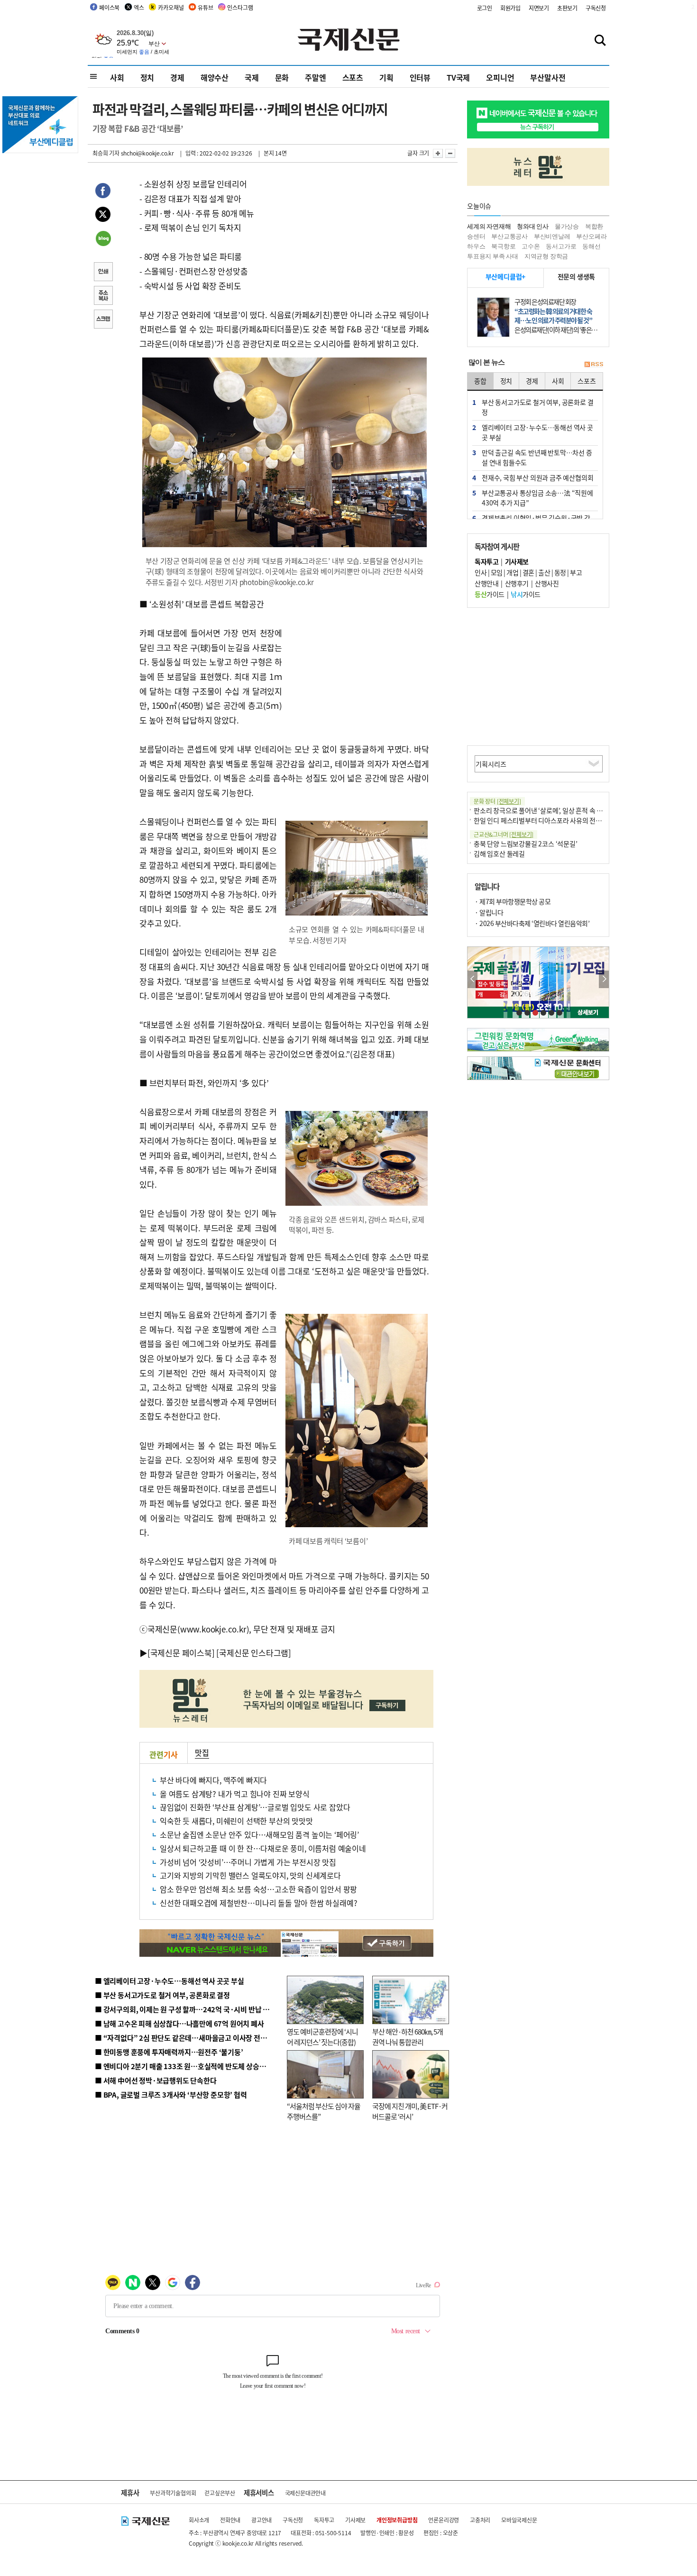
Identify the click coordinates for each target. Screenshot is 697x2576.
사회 (117, 77)
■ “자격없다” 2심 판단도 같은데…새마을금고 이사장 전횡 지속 (188, 2038)
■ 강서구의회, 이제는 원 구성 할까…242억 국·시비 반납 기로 (185, 2009)
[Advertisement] (358, 656)
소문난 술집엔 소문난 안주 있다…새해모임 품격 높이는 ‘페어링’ (259, 1834)
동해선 (591, 246)
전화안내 (230, 2520)
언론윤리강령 (444, 2520)
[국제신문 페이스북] (181, 1653)
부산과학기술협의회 (173, 2493)
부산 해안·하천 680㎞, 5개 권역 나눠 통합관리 (408, 2037)
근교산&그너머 (504, 834)
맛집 (202, 1752)
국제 (252, 77)
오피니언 (500, 77)
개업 (512, 572)
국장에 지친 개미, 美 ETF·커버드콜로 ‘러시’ (410, 2111)
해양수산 (215, 77)
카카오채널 (171, 7)
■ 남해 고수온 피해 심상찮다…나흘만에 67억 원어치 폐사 (179, 2023)
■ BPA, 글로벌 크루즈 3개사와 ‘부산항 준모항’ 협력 (171, 2095)
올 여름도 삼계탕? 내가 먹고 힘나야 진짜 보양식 (235, 1794)
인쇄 (103, 273)
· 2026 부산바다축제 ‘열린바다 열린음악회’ (532, 923)
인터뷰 (420, 77)
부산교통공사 (509, 236)
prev (472, 979)
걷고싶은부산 (220, 2493)
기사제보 (355, 2520)
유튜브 (205, 7)
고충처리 (480, 2520)
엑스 (139, 7)
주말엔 (315, 77)
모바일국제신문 (519, 2520)
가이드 (490, 594)
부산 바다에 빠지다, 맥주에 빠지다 (213, 1780)
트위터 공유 (103, 216)
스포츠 (353, 77)
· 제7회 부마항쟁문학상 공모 (513, 901)
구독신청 (596, 8)
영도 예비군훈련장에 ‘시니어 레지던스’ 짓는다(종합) (322, 2037)
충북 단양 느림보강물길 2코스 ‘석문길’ (526, 843)
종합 (480, 381)
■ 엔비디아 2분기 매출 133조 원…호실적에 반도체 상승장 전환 (188, 2066)
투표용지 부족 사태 (493, 256)
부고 (576, 572)
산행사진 (547, 583)
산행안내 (486, 583)
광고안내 (261, 2520)
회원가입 (510, 8)
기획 (386, 77)
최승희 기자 (106, 153)
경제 (177, 77)
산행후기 (517, 583)
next (604, 979)
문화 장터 (497, 801)
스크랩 (103, 320)
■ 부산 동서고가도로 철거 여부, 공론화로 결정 (162, 1995)
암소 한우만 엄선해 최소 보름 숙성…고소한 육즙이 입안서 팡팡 (258, 1889)
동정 (560, 572)
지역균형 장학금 (546, 256)
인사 (481, 572)
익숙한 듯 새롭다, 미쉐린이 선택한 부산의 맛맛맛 (236, 1821)
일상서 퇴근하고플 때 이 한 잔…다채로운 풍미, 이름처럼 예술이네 (263, 1848)
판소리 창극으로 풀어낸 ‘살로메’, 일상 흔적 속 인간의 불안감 (554, 810)
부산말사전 (548, 77)
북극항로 (503, 246)
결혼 (528, 572)
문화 (282, 77)
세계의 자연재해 (489, 226)
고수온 (531, 246)
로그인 (485, 8)
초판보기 (567, 8)
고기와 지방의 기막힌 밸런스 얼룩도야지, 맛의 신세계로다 (250, 1875)
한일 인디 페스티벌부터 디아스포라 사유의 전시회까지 (547, 820)
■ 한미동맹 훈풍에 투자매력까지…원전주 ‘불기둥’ (169, 2052)
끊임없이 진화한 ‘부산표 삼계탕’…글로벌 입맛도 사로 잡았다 (255, 1807)
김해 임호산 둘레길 (499, 853)
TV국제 (458, 77)
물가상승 (567, 226)
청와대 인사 (533, 226)
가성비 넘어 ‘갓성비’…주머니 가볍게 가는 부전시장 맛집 (248, 1862)
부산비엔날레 (552, 236)
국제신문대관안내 (305, 2493)
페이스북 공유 (103, 192)
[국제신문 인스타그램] (254, 1653)
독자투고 (324, 2520)
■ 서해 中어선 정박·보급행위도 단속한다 (156, 2080)
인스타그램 (240, 7)
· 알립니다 (489, 912)
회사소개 (199, 2520)
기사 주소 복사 (103, 296)
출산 (544, 572)
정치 (147, 77)
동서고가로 (561, 246)
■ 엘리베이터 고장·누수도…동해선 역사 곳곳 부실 (170, 1981)
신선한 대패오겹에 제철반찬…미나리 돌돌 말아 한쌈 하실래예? (258, 1903)
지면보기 (539, 8)
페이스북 (109, 7)
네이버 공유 (103, 239)
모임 (497, 572)
